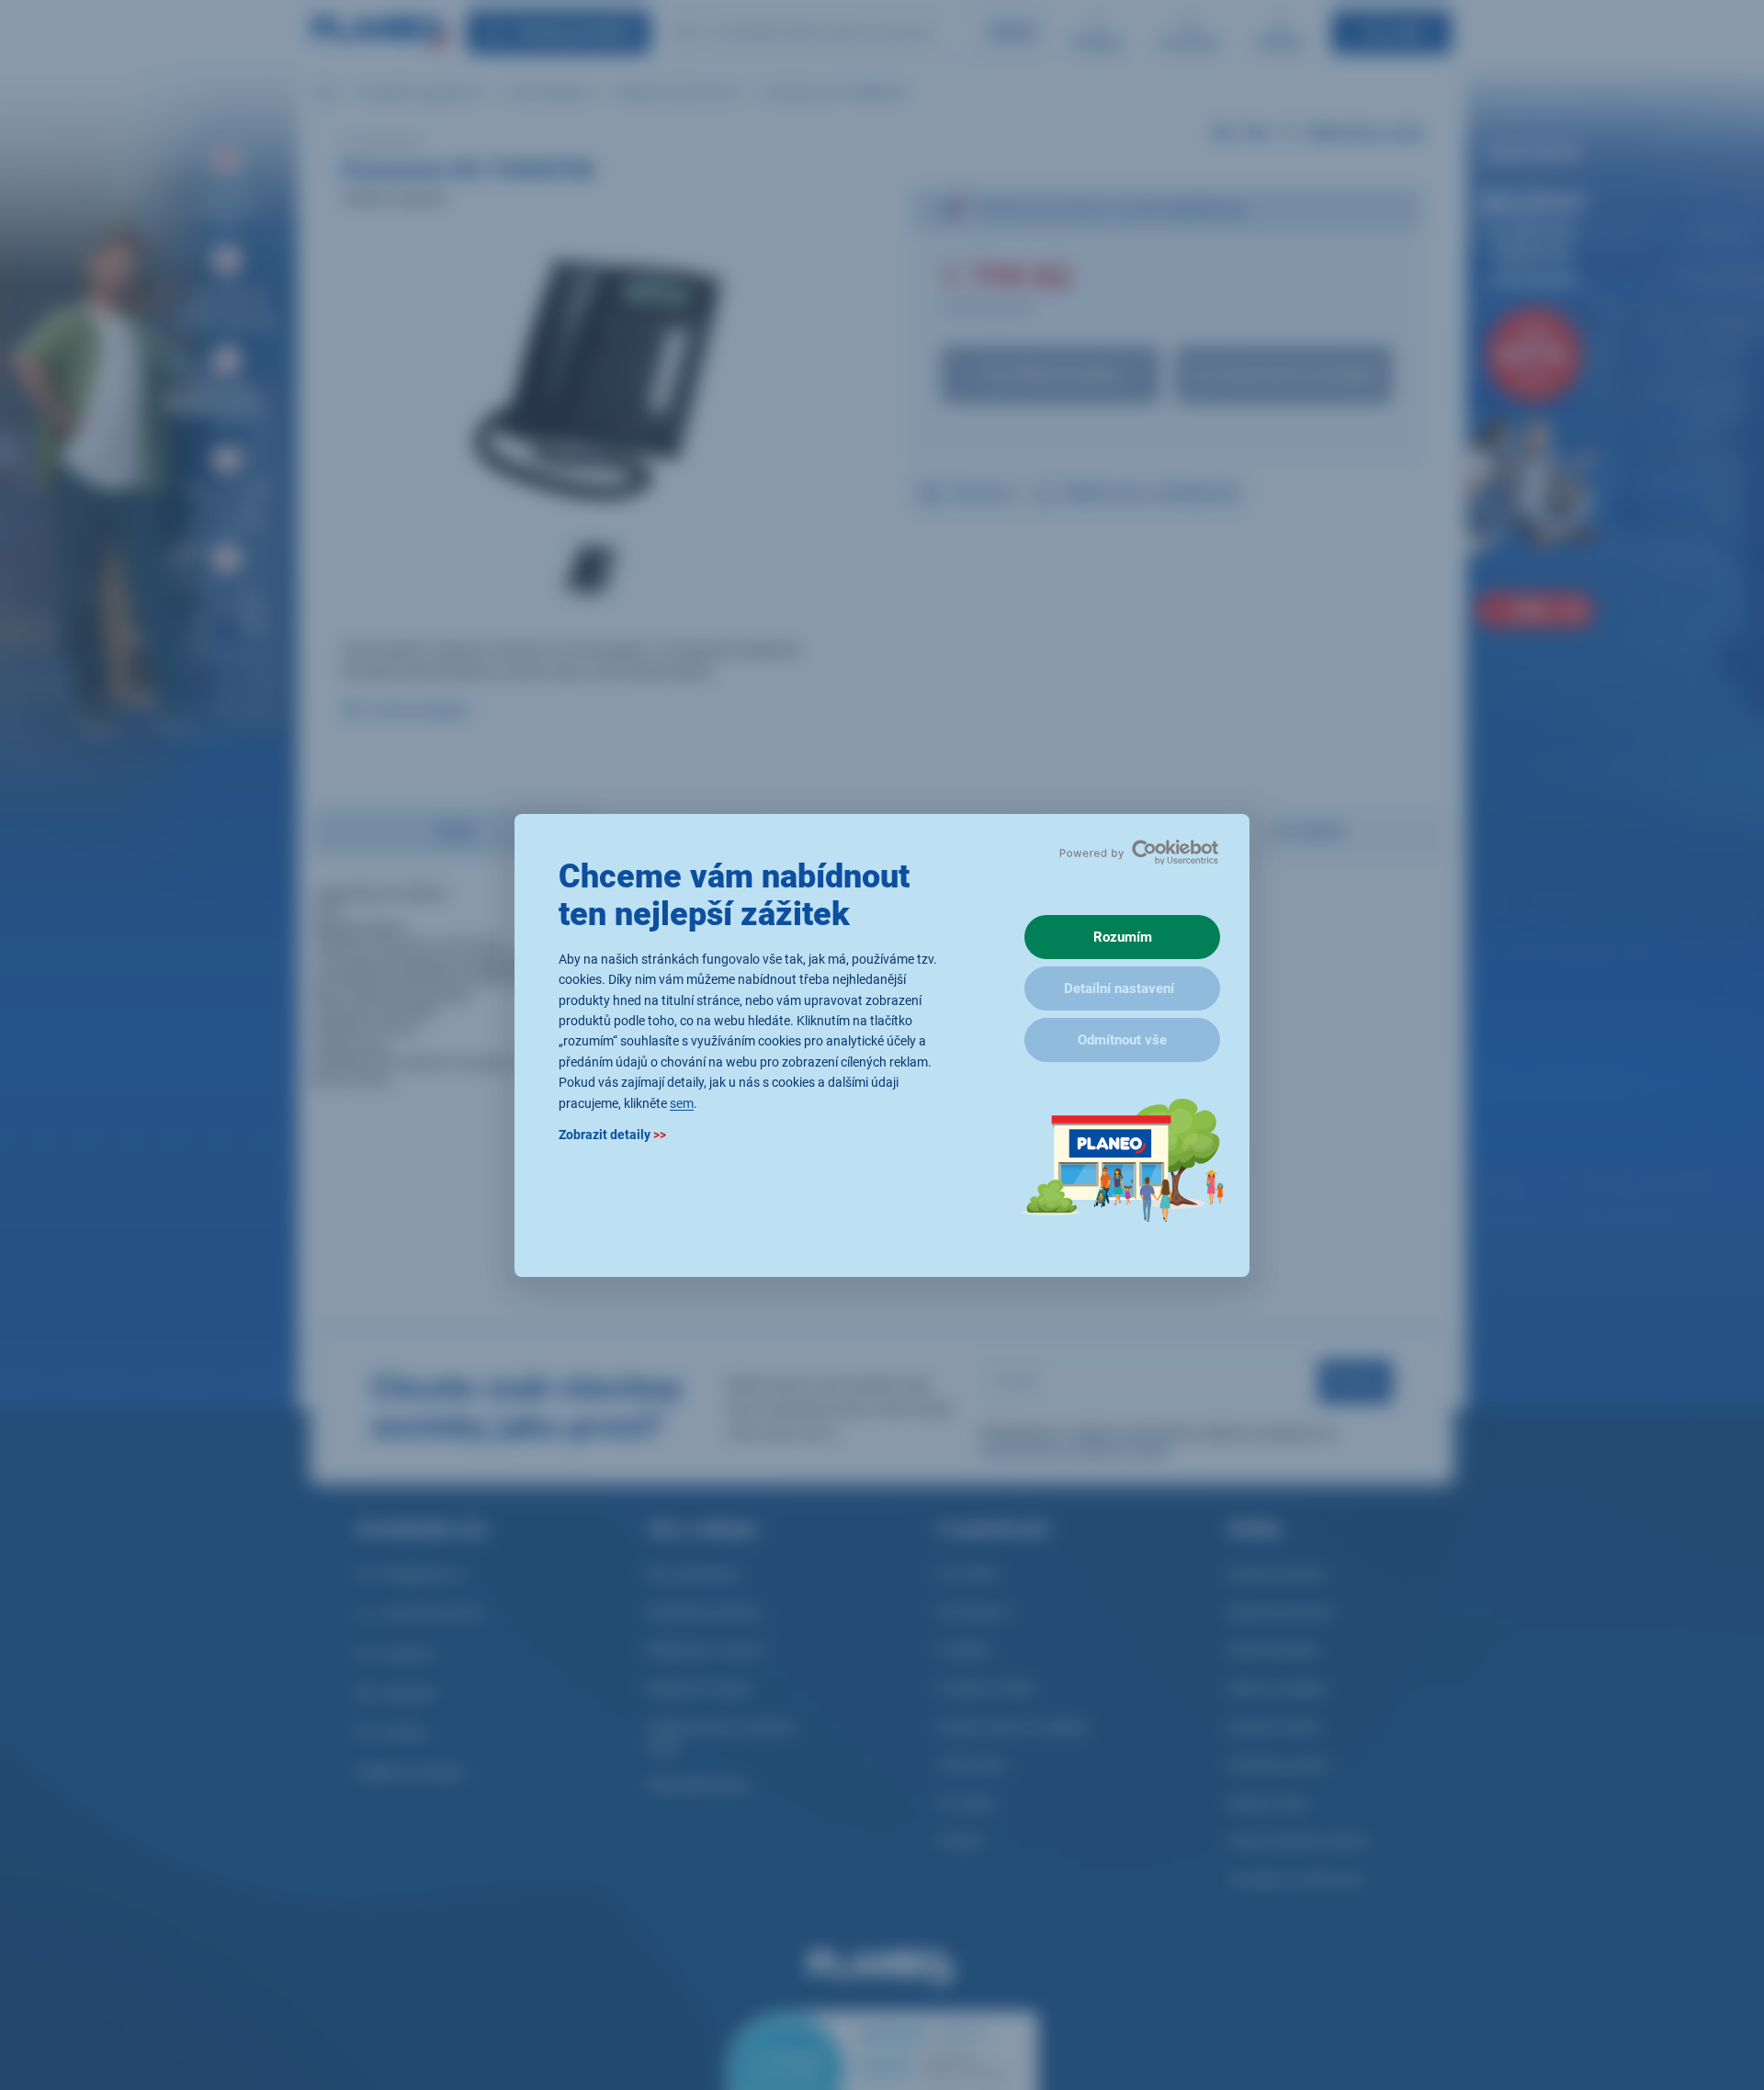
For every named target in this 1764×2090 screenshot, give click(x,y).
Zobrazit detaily (612, 1134)
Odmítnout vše (1122, 1040)
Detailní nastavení (1119, 989)
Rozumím (1123, 937)
